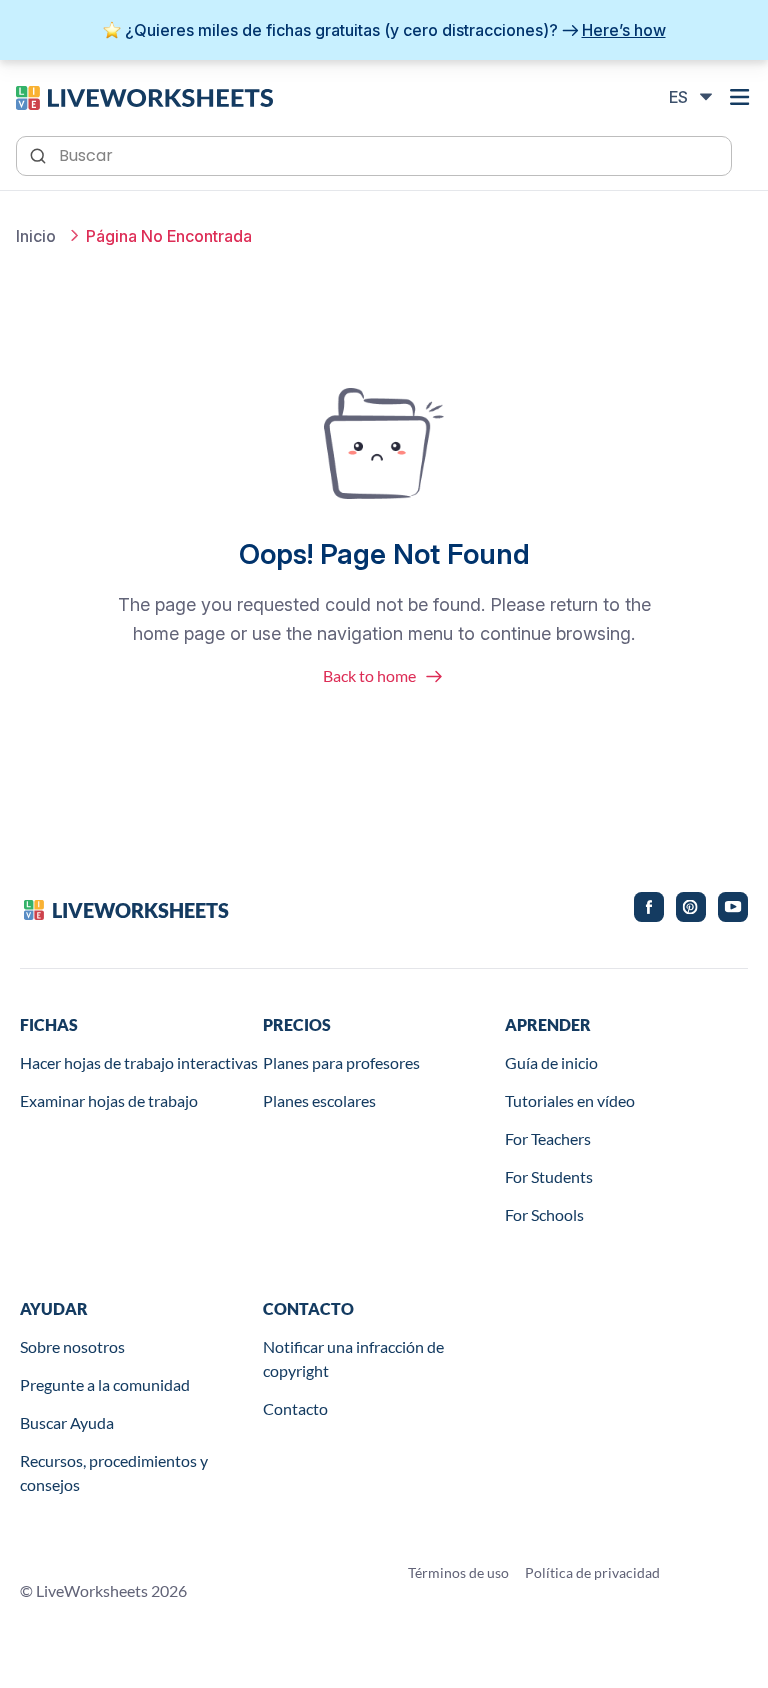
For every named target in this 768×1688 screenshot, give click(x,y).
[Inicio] (144, 96)
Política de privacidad (592, 1572)
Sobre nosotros (72, 1346)
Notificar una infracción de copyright (353, 1358)
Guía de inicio (551, 1062)
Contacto (295, 1408)
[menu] (740, 97)
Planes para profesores (341, 1062)
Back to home (369, 675)
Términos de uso (458, 1572)
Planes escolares (319, 1100)
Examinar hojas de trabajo (109, 1100)
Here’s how (624, 30)
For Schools (544, 1214)
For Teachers (548, 1138)
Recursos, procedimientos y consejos (114, 1472)
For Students (549, 1176)
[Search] (40, 154)
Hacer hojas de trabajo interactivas (139, 1062)
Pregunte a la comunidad (105, 1384)
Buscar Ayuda (67, 1422)
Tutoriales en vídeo (570, 1100)
